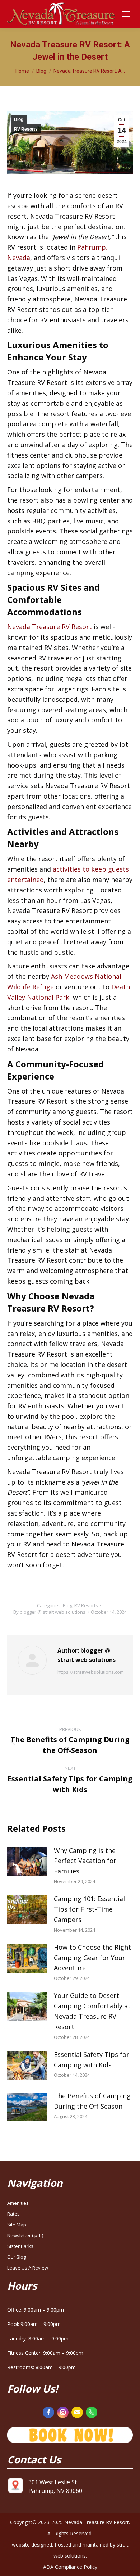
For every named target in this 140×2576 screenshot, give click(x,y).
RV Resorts (26, 129)
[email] (77, 2412)
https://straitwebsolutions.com (91, 1672)
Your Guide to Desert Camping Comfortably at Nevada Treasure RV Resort (92, 2011)
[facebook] (48, 2412)
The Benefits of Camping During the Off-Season (92, 2101)
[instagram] (63, 2412)
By (49, 1612)
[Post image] (27, 1862)
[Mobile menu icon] (126, 14)
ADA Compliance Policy (70, 2567)
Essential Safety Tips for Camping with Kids (92, 2060)
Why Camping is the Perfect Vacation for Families (85, 1861)
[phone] (92, 2412)
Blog (19, 119)
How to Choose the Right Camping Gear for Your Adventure (92, 1958)
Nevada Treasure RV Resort (50, 627)
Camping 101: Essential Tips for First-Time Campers (89, 1909)
